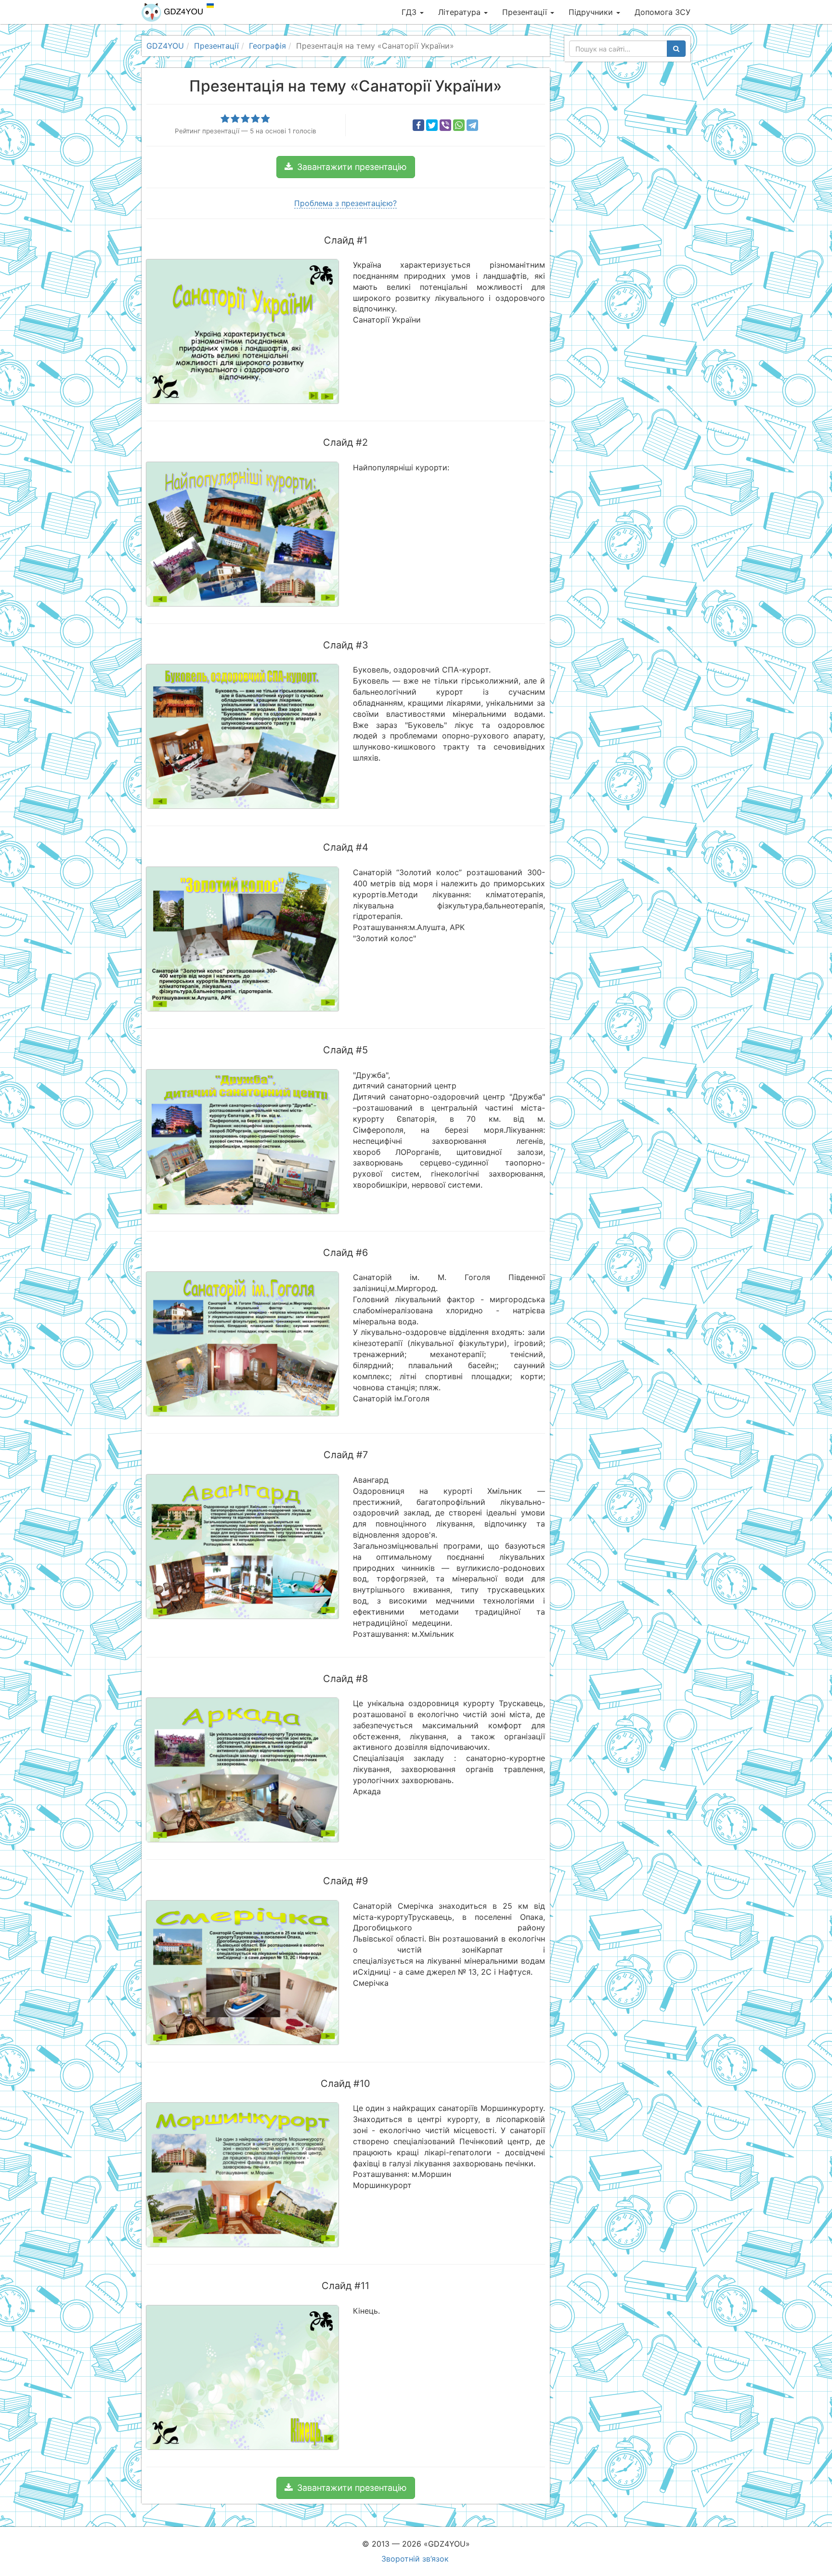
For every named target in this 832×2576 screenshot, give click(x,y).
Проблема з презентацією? (345, 203)
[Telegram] (472, 125)
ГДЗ (410, 12)
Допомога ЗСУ (663, 12)
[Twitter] (432, 125)
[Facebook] (418, 125)
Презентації (526, 12)
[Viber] (445, 125)
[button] (346, 167)
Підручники (592, 12)
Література (461, 12)
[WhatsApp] (459, 125)
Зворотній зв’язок (415, 2559)
